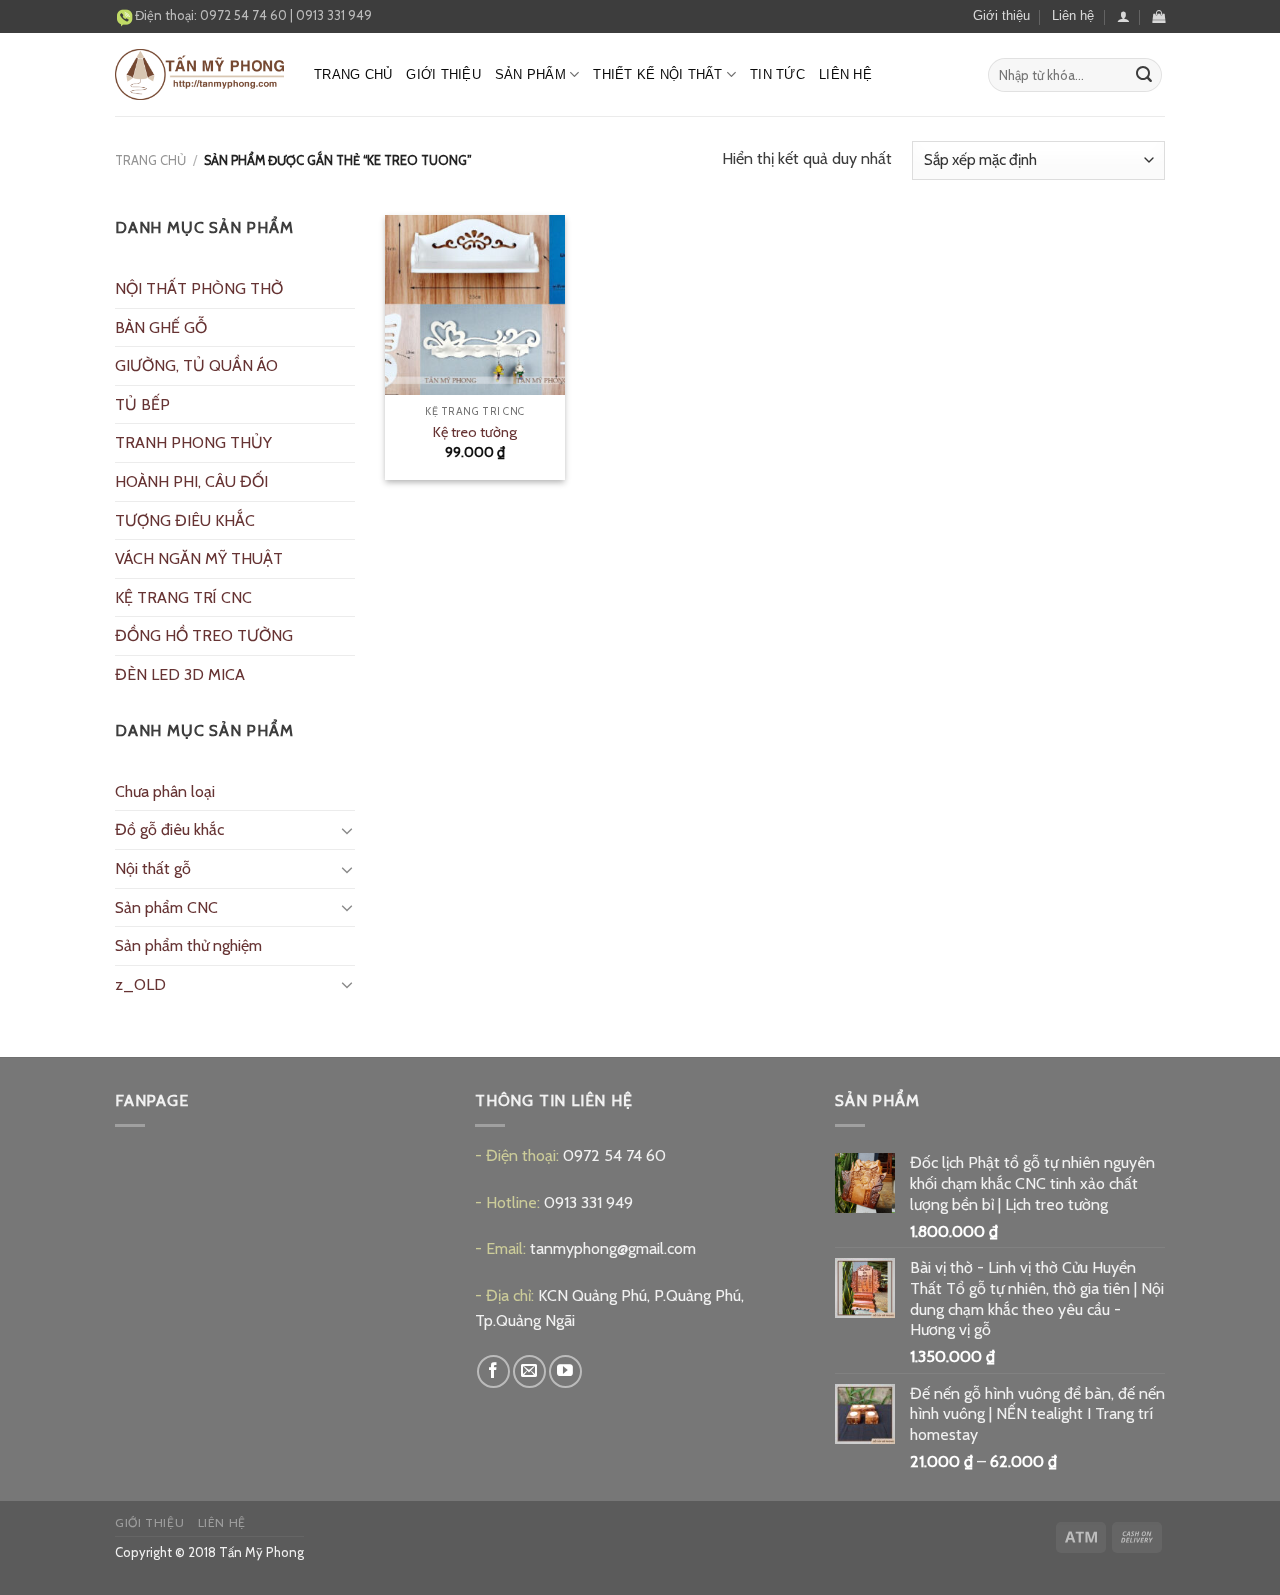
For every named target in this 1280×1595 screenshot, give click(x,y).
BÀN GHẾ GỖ (161, 327)
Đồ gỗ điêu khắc (169, 829)
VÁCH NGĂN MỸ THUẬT (199, 558)
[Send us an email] (529, 1371)
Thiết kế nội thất (657, 74)
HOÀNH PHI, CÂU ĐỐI (191, 481)
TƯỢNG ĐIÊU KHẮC (185, 520)
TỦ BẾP (142, 404)
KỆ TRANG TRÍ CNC (183, 597)
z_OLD (140, 984)
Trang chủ (353, 74)
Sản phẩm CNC (166, 907)
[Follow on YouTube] (565, 1371)
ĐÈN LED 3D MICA (180, 674)
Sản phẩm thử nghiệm (188, 945)
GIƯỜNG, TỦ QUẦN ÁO (196, 365)
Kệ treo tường (475, 432)
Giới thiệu (1001, 15)
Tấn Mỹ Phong (261, 1552)
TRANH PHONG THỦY (193, 442)
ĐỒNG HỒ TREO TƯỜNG (204, 635)
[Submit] (1144, 75)
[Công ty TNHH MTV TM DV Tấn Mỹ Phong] (199, 74)
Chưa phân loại (165, 791)
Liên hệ (1073, 15)
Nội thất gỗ (153, 868)
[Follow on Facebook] (493, 1371)
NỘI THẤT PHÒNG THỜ (199, 288)
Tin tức (777, 74)
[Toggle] (347, 830)
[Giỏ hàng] (1158, 16)
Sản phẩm (530, 74)
